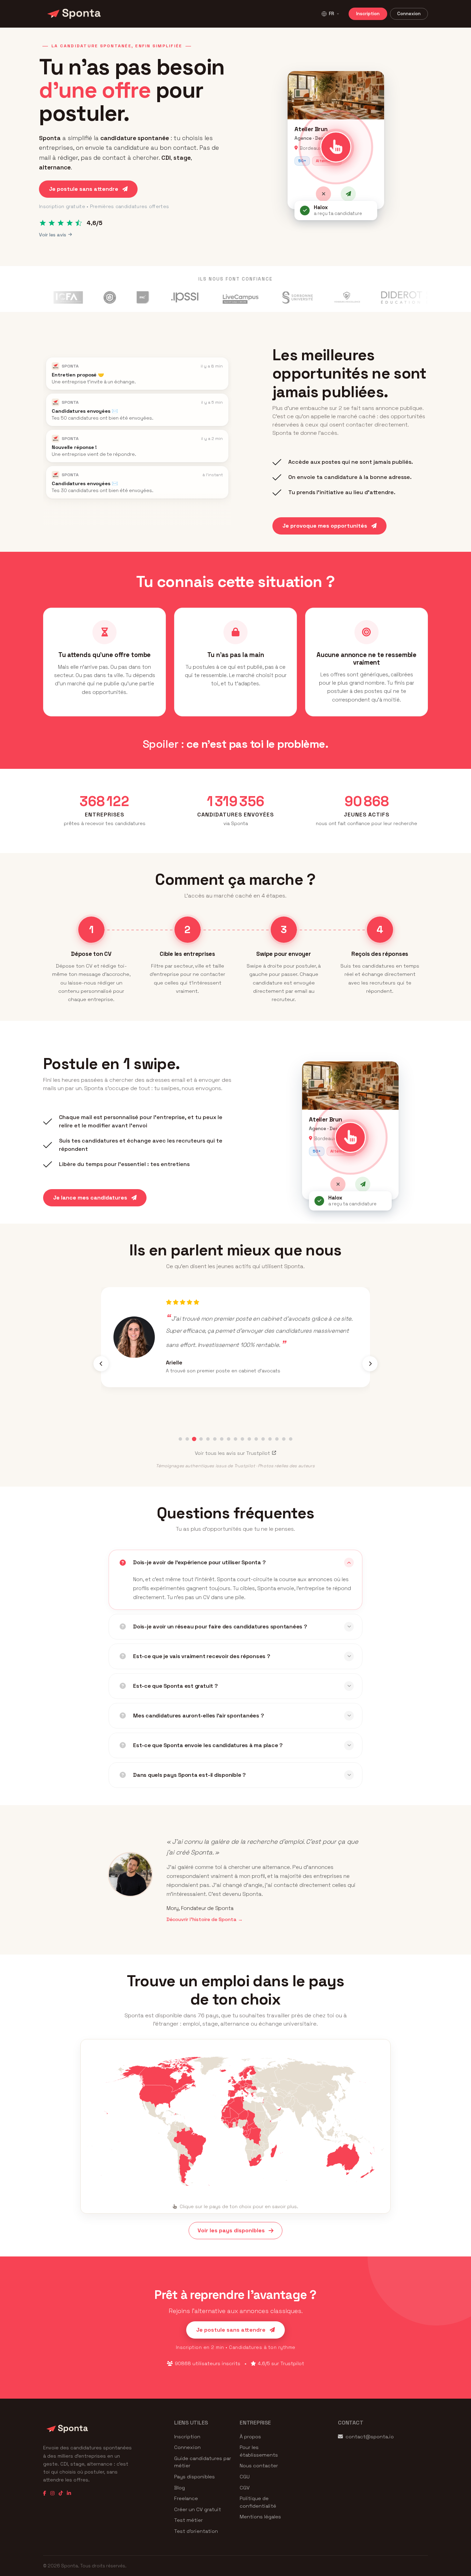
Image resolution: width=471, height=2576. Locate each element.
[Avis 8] (229, 1439)
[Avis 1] (180, 1439)
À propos (250, 2437)
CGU (245, 2477)
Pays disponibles (194, 2477)
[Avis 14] (270, 1439)
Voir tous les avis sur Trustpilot (232, 1453)
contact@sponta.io (370, 2437)
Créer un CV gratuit (198, 2509)
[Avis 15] (277, 1439)
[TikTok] (61, 2493)
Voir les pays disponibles (231, 2230)
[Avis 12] (256, 1439)
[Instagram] (52, 2493)
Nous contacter (259, 2466)
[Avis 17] (291, 1439)
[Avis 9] (235, 1439)
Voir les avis (53, 235)
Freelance (186, 2498)
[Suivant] (370, 1364)
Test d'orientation (196, 2531)
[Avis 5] (208, 1439)
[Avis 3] (194, 1439)
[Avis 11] (249, 1439)
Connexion (409, 14)
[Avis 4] (201, 1439)
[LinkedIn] (69, 2493)
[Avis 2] (187, 1439)
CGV (245, 2488)
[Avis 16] (284, 1439)
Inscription (368, 14)
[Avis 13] (263, 1439)
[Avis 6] (215, 1439)
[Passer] (323, 194)
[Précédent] (101, 1364)
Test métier (188, 2520)
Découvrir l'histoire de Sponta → (205, 1919)
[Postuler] (348, 194)
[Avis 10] (242, 1439)
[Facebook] (45, 2493)
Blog (179, 2488)
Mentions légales (260, 2517)
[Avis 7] (222, 1439)
